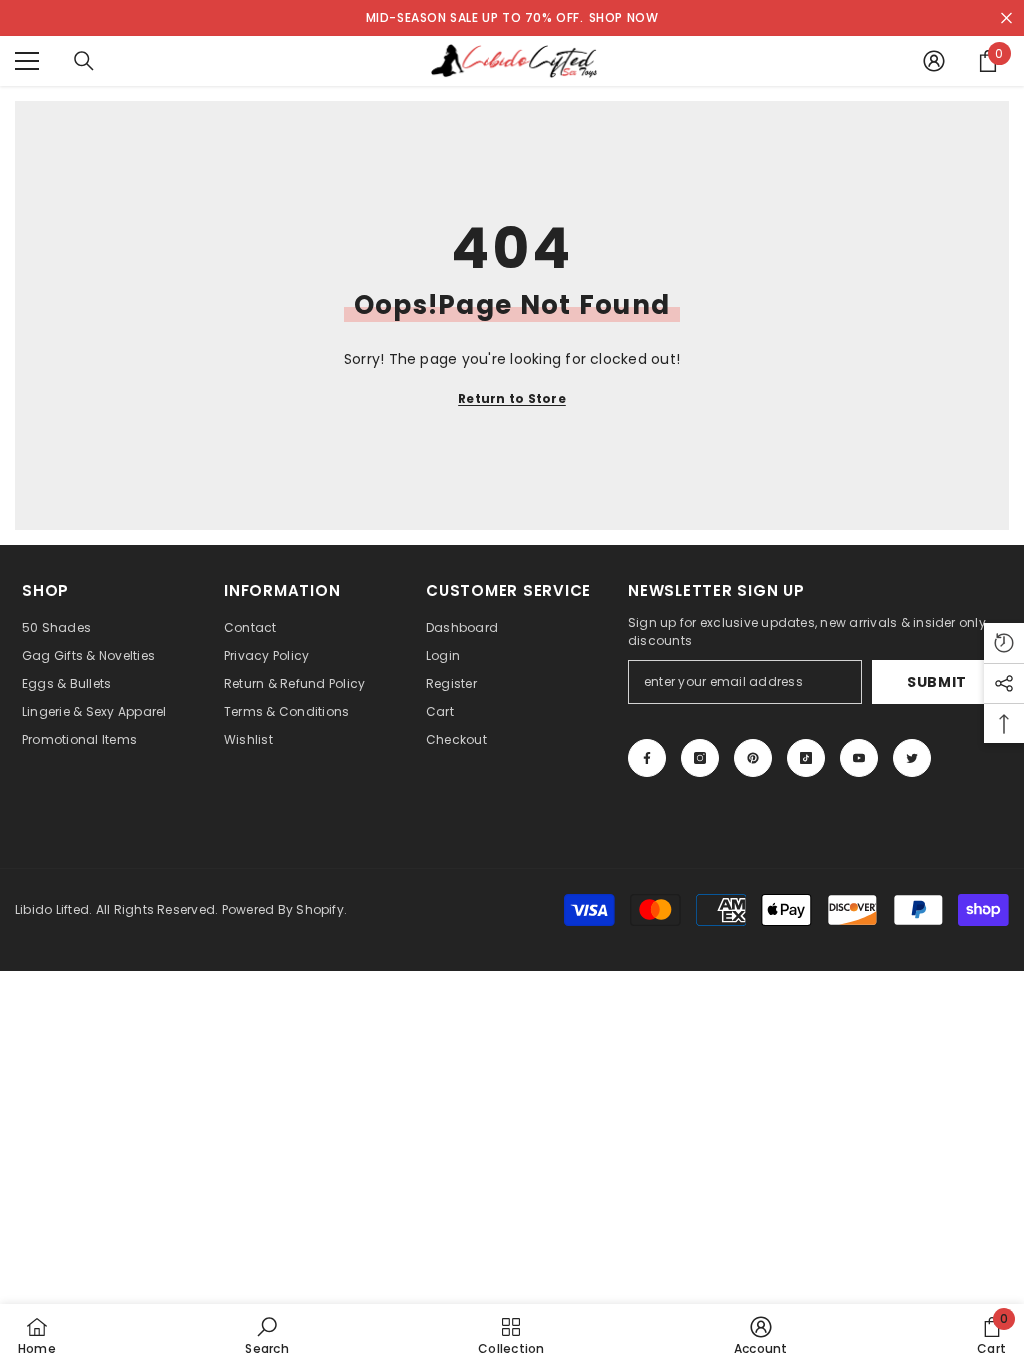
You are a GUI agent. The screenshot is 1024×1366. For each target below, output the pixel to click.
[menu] (27, 61)
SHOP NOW (624, 17)
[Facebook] (647, 758)
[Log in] (934, 61)
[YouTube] (859, 758)
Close (1006, 18)
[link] (266, 1335)
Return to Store (512, 398)
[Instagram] (700, 758)
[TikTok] (806, 758)
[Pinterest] (753, 758)
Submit (937, 682)
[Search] (84, 61)
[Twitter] (912, 758)
